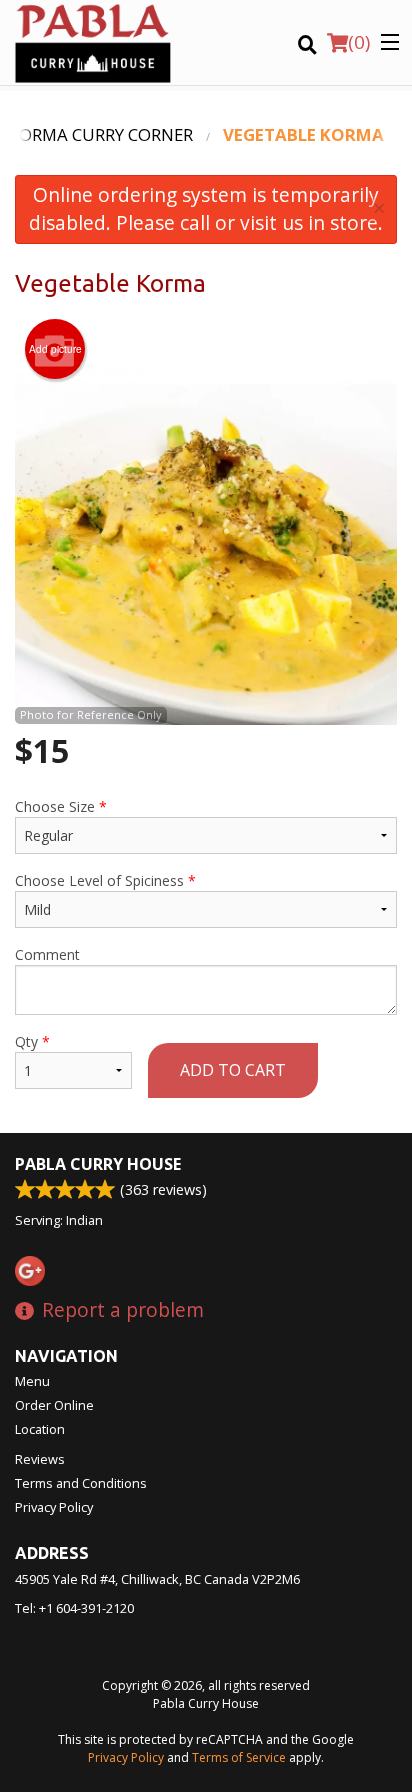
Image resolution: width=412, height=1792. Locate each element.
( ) (359, 42)
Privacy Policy (54, 1507)
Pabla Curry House (98, 1164)
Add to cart (233, 1070)
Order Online (54, 1405)
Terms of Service (239, 1757)
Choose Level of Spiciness (105, 880)
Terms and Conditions (81, 1483)
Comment (47, 954)
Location (40, 1429)
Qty (32, 1041)
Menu (32, 1381)
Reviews (40, 1459)
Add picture (55, 349)
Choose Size (61, 806)
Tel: (74, 1608)
